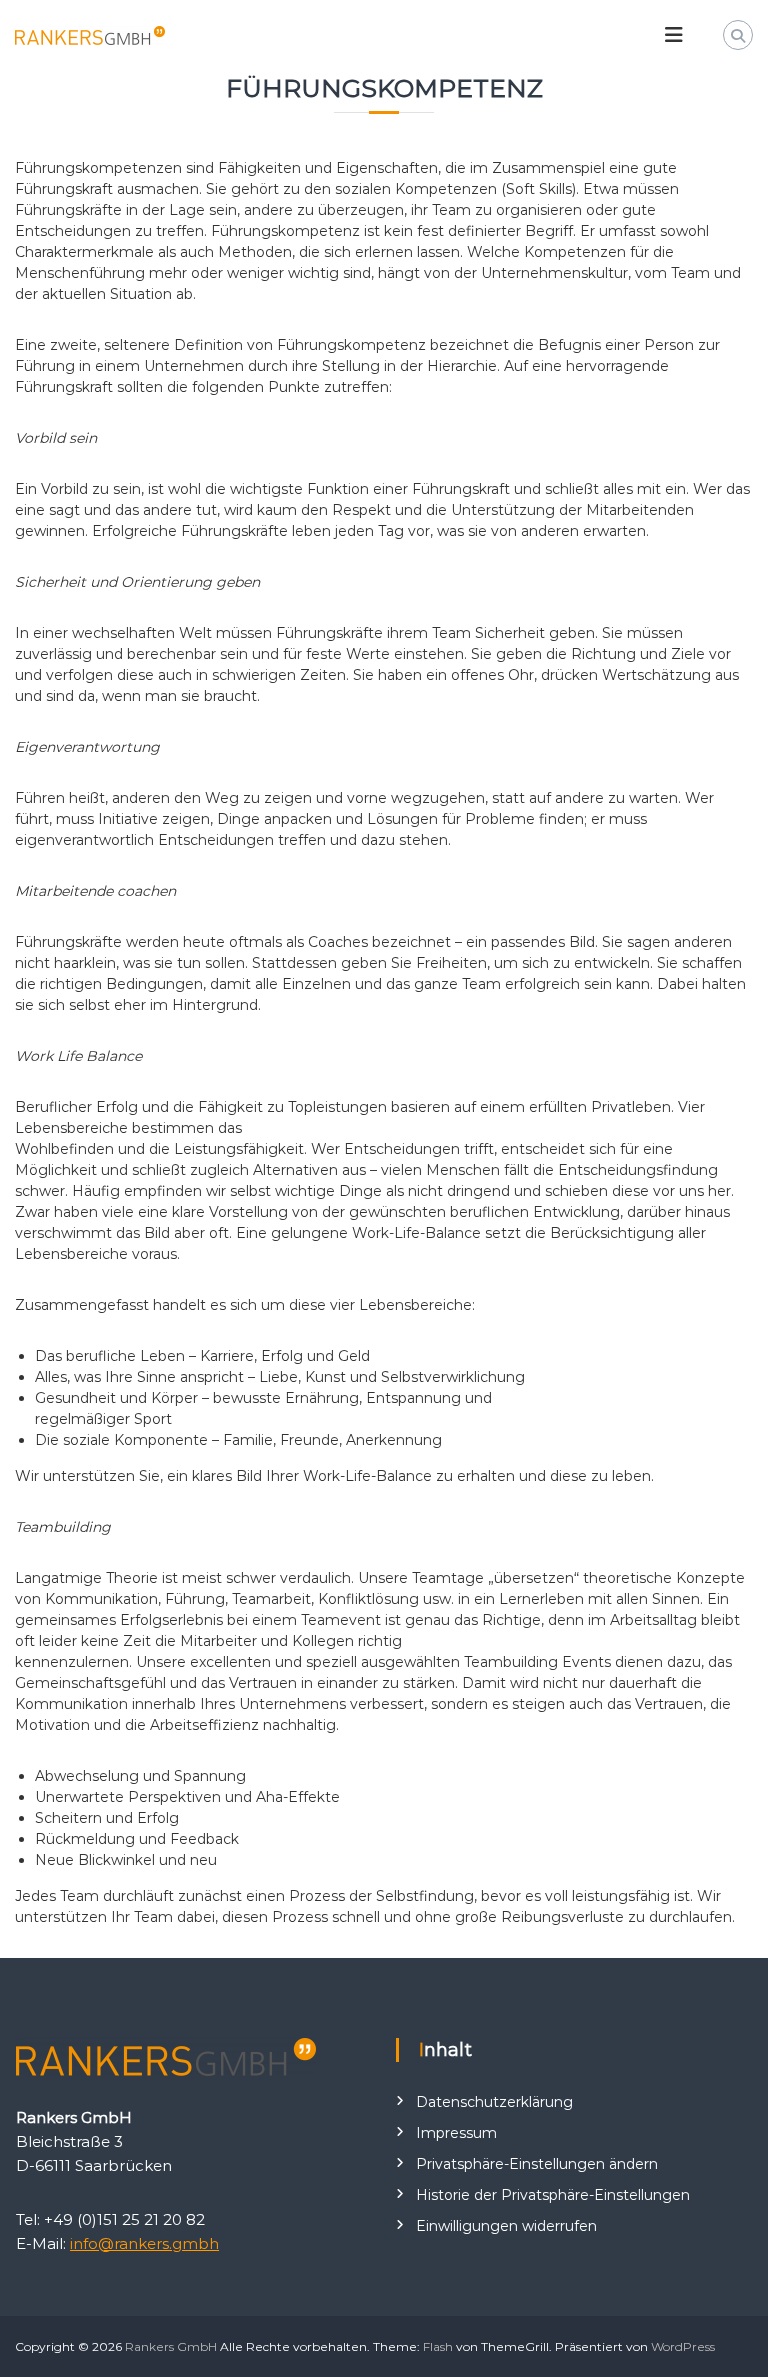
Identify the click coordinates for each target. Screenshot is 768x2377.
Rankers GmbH (171, 2346)
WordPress (683, 2346)
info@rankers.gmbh (144, 2243)
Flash (438, 2346)
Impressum (456, 2133)
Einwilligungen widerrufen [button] (506, 2226)
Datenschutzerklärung (494, 2102)
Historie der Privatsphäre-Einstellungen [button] (553, 2195)
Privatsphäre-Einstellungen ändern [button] (537, 2164)
